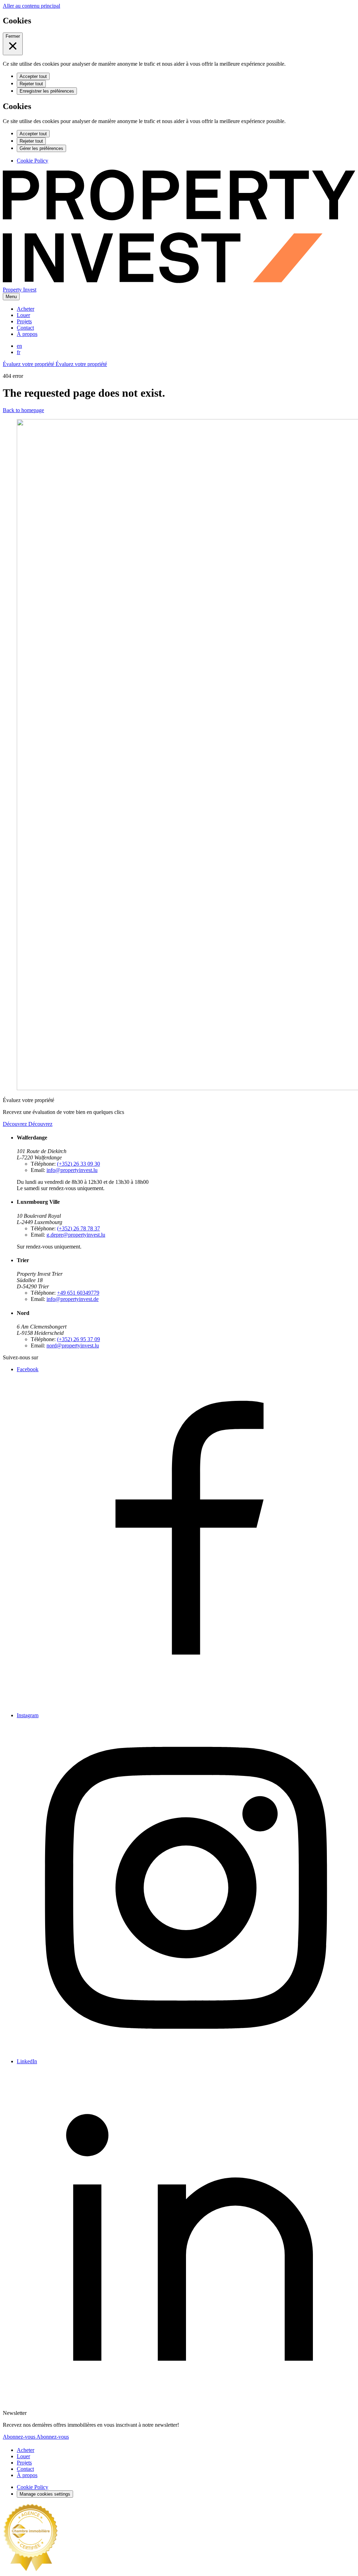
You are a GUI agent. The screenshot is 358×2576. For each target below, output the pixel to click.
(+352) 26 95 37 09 (78, 1339)
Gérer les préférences (41, 148)
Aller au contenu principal (31, 6)
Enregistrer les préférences (47, 91)
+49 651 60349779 (78, 1293)
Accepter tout (33, 76)
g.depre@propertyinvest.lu (76, 1235)
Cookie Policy (33, 161)
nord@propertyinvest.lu (73, 1345)
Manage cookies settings (45, 2494)
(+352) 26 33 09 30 (78, 1164)
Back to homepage (23, 410)
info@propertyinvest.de (73, 1299)
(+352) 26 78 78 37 (78, 1228)
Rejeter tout (31, 84)
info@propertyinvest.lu (72, 1170)
